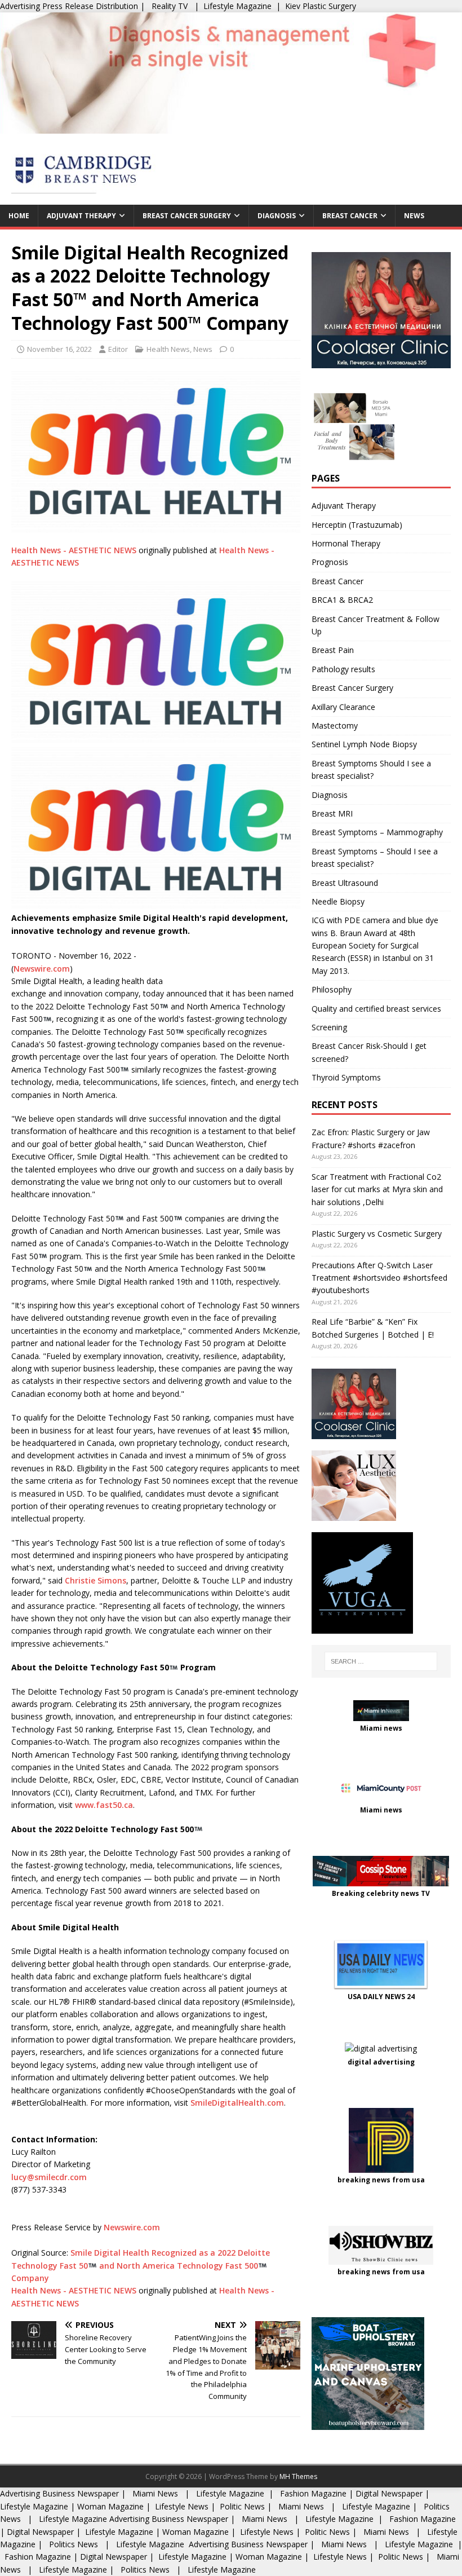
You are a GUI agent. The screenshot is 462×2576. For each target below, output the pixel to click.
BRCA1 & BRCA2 (342, 600)
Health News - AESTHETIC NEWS (74, 550)
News (414, 216)
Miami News (155, 2493)
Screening (329, 1027)
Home (19, 216)
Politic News (241, 2506)
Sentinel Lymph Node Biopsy (364, 744)
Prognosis (330, 562)
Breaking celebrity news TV (381, 1893)
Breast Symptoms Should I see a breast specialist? (371, 769)
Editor (118, 349)
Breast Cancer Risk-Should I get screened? (369, 1052)
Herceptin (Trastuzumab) (357, 525)
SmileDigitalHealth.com (237, 2103)
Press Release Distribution (91, 6)
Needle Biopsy (338, 901)
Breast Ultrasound (345, 883)
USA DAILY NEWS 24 (381, 1997)
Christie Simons (94, 1580)
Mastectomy (335, 725)
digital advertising (381, 2062)
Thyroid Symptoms (346, 1077)
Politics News (74, 2544)
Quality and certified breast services (376, 1009)
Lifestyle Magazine (237, 6)
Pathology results (343, 669)
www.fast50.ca (104, 1805)
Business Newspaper (81, 2493)
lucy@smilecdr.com (49, 2177)
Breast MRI (332, 813)
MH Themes (298, 2476)
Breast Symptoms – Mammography (377, 832)
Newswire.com (42, 969)
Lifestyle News (181, 2506)
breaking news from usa (381, 2180)
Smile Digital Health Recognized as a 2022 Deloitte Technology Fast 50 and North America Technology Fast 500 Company (141, 2265)
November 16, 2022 (59, 349)
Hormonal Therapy (346, 543)
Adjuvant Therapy (81, 216)
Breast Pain (333, 650)
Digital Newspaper (389, 2493)
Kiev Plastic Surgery (321, 6)
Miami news (381, 1728)
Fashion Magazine (313, 2493)
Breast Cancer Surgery (187, 216)
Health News (168, 349)
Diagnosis (277, 216)
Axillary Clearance (343, 707)
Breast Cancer (350, 216)
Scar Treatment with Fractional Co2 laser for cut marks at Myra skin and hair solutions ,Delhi (377, 1189)
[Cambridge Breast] (231, 127)
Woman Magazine (110, 2506)
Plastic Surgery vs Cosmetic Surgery (377, 1234)
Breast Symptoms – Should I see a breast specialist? (375, 857)
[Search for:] (381, 1661)
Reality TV (170, 6)
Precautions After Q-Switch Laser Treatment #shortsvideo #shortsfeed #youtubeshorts (379, 1278)
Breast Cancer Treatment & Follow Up (376, 625)
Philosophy (332, 989)
